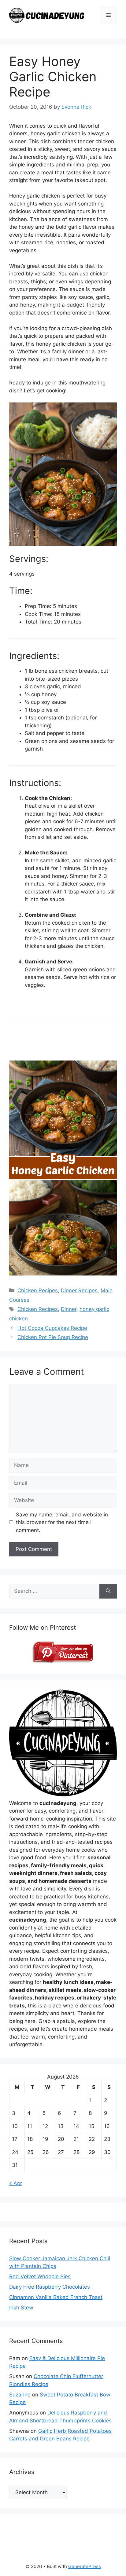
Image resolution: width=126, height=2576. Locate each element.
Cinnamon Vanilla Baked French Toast (56, 2297)
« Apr (16, 2183)
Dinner (69, 1309)
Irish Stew (21, 2308)
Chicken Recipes (38, 1290)
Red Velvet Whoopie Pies (40, 2276)
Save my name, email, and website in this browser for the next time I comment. (62, 1522)
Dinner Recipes (79, 1290)
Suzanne (20, 2395)
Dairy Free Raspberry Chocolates (50, 2287)
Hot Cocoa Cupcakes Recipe (52, 1328)
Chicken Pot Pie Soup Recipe (53, 1337)
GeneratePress (85, 2566)
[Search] (108, 1591)
